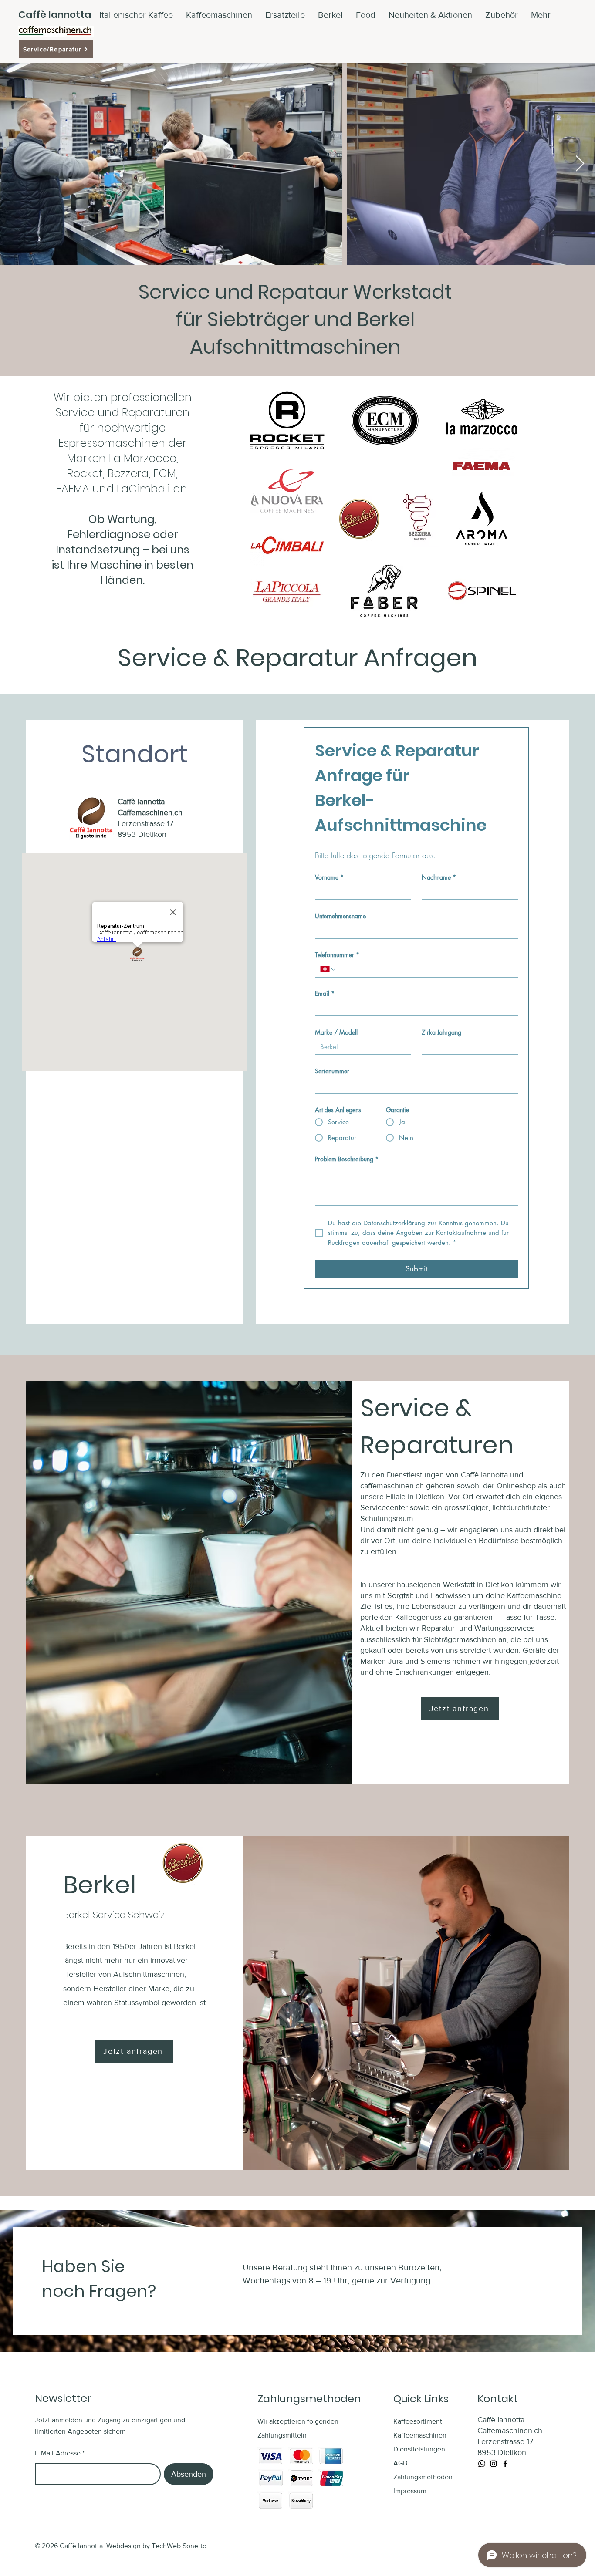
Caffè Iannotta (55, 15)
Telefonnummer (337, 955)
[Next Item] (580, 164)
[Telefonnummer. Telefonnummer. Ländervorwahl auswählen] (328, 969)
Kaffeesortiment (418, 2421)
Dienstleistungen (419, 2449)
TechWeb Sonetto (179, 2546)
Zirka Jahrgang (441, 1032)
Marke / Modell (336, 1032)
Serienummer (332, 1071)
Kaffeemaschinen (420, 2435)
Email (325, 993)
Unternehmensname (340, 916)
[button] (502, 15)
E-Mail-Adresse (58, 2453)
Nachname (439, 877)
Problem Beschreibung (347, 1159)
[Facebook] (505, 2464)
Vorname (329, 877)
